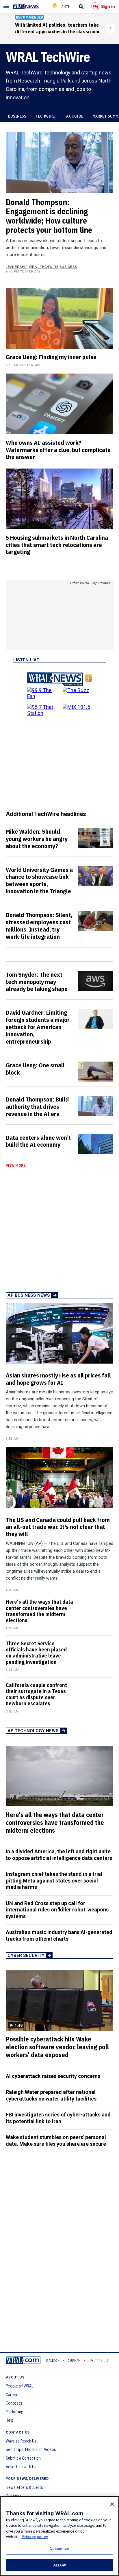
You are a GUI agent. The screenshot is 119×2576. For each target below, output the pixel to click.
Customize (59, 2549)
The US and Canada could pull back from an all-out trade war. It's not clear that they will (58, 1527)
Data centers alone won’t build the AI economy (38, 1141)
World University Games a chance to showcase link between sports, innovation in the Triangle (39, 880)
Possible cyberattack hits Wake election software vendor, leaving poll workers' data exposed (57, 2047)
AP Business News (29, 1295)
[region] (59, 2536)
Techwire (45, 116)
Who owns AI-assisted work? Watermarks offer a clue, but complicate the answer (58, 450)
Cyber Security (26, 1955)
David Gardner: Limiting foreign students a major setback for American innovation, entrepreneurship (38, 1027)
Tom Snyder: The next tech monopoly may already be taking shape (37, 982)
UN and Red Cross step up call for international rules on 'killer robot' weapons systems (57, 1910)
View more (16, 1166)
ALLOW (59, 2565)
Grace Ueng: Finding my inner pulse (51, 357)
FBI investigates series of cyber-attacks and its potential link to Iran (58, 2118)
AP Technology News (33, 1731)
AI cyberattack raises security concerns (53, 2076)
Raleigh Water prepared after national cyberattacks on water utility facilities (51, 2095)
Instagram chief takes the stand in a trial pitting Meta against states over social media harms (54, 1880)
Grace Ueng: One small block (35, 1069)
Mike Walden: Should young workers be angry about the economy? (37, 839)
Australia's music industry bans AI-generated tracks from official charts (59, 1935)
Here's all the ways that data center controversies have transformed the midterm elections (39, 1611)
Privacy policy (35, 2537)
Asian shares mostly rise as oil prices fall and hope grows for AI (58, 1379)
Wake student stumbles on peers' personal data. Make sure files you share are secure (56, 2140)
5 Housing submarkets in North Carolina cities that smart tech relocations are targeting (57, 545)
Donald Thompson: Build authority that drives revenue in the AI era (37, 1106)
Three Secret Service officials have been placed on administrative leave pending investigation (36, 1653)
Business (17, 116)
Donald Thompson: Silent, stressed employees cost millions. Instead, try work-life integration (39, 926)
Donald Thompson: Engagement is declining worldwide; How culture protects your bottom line (49, 216)
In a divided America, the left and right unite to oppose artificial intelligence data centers (59, 1855)
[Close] (112, 2504)
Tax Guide (74, 116)
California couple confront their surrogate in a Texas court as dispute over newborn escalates (36, 1694)
